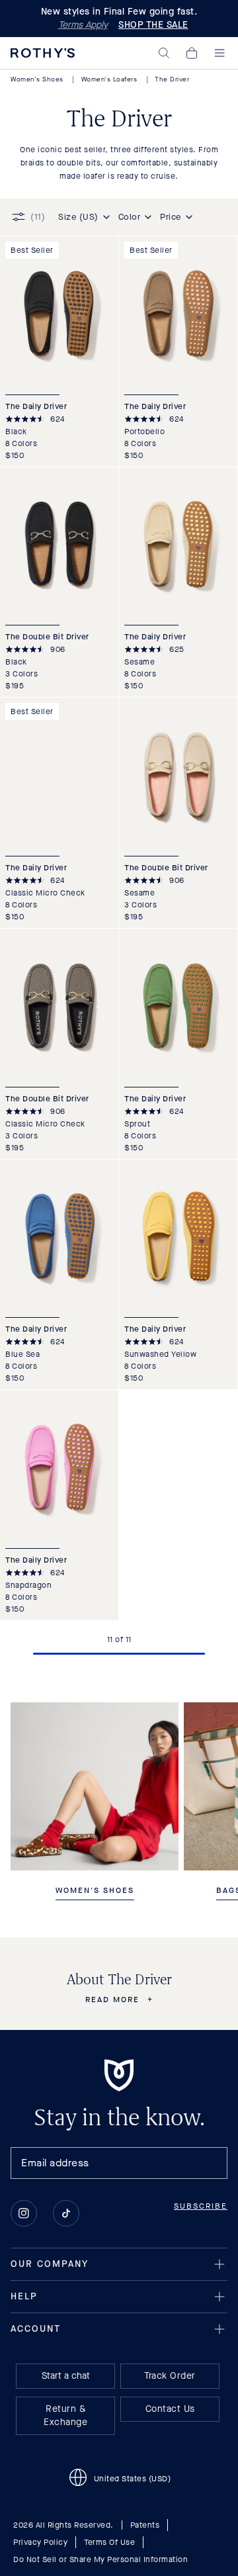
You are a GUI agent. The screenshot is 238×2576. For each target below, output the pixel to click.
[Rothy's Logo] (43, 53)
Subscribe (201, 2206)
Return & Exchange (65, 2415)
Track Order (170, 2376)
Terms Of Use (109, 2542)
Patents (145, 2525)
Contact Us (170, 2409)
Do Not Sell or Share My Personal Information (100, 2559)
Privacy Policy (40, 2542)
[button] (164, 53)
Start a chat (66, 2376)
